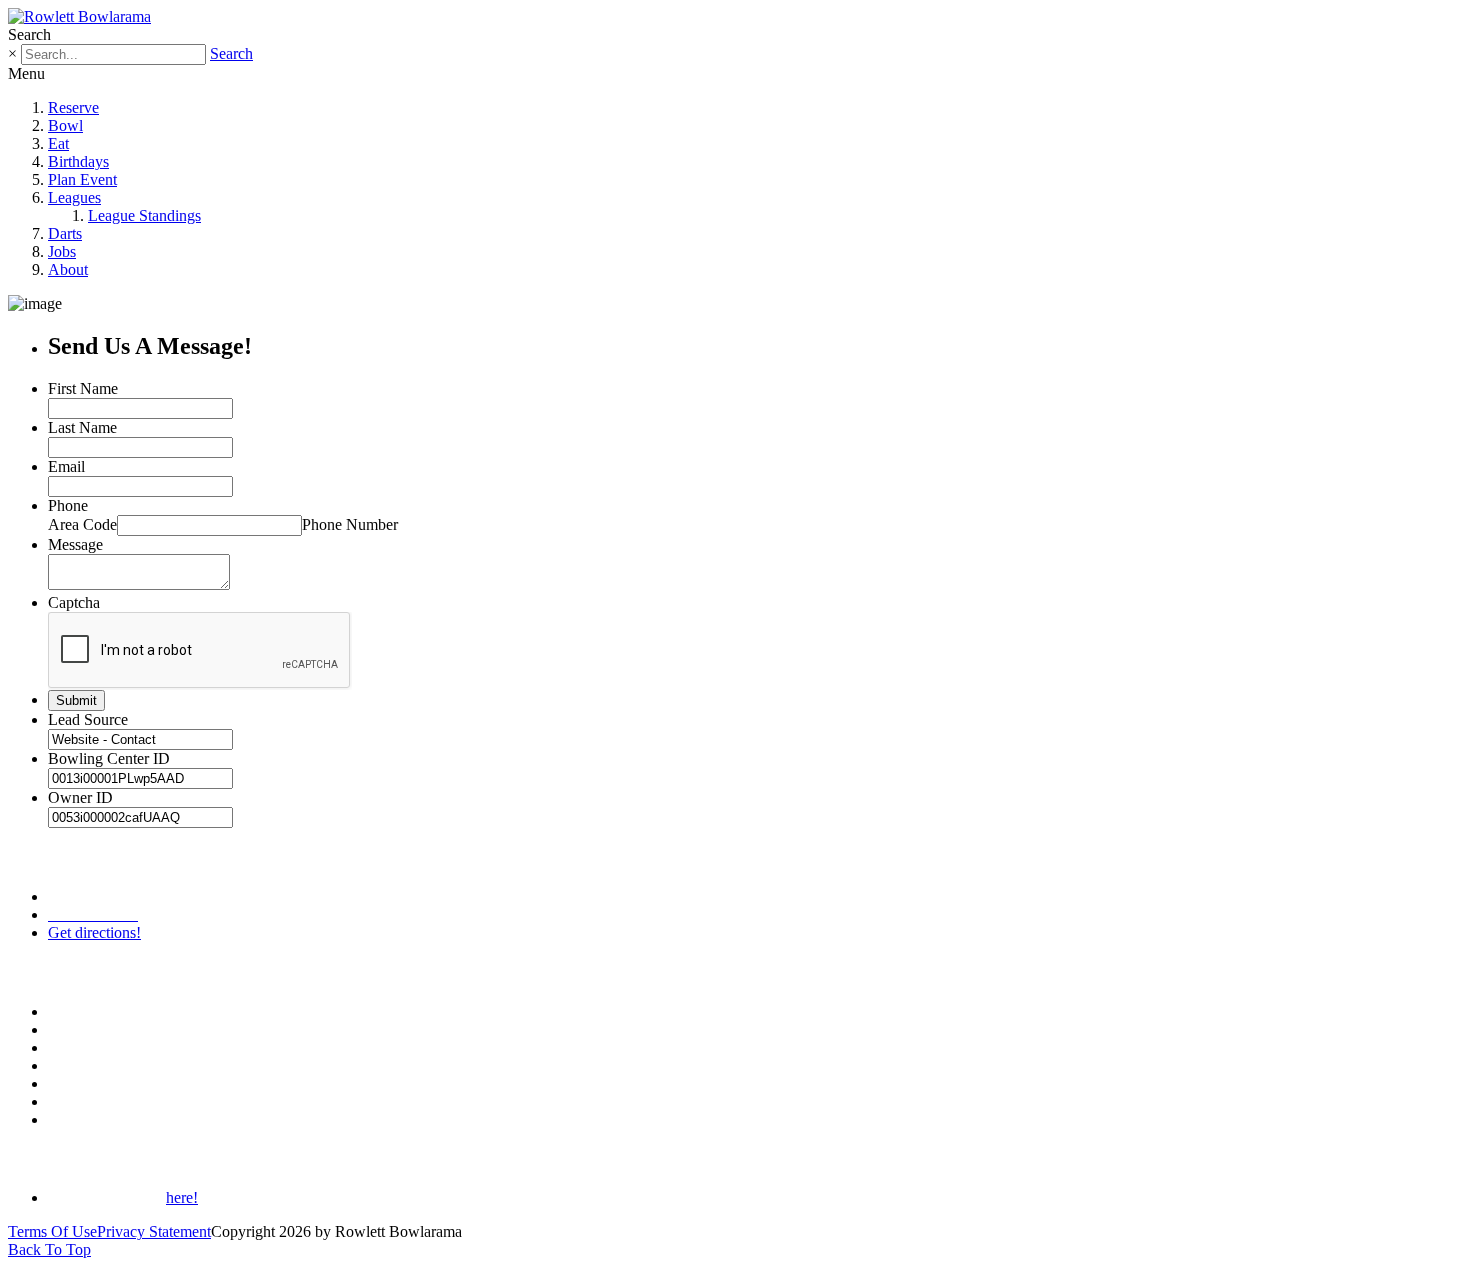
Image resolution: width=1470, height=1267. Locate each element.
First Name (83, 388)
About (68, 269)
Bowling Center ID (109, 758)
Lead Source (88, 719)
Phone (68, 505)
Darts (65, 233)
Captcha (74, 602)
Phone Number (350, 524)
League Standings (144, 215)
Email (66, 466)
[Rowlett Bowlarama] (79, 16)
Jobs (62, 251)
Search (231, 53)
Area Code (82, 524)
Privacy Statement (154, 1231)
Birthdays (78, 161)
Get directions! (94, 932)
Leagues (74, 197)
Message (75, 544)
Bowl (65, 125)
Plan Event (82, 179)
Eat (58, 143)
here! (182, 1197)
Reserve (73, 107)
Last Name (82, 427)
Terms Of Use (52, 1231)
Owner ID (80, 797)
